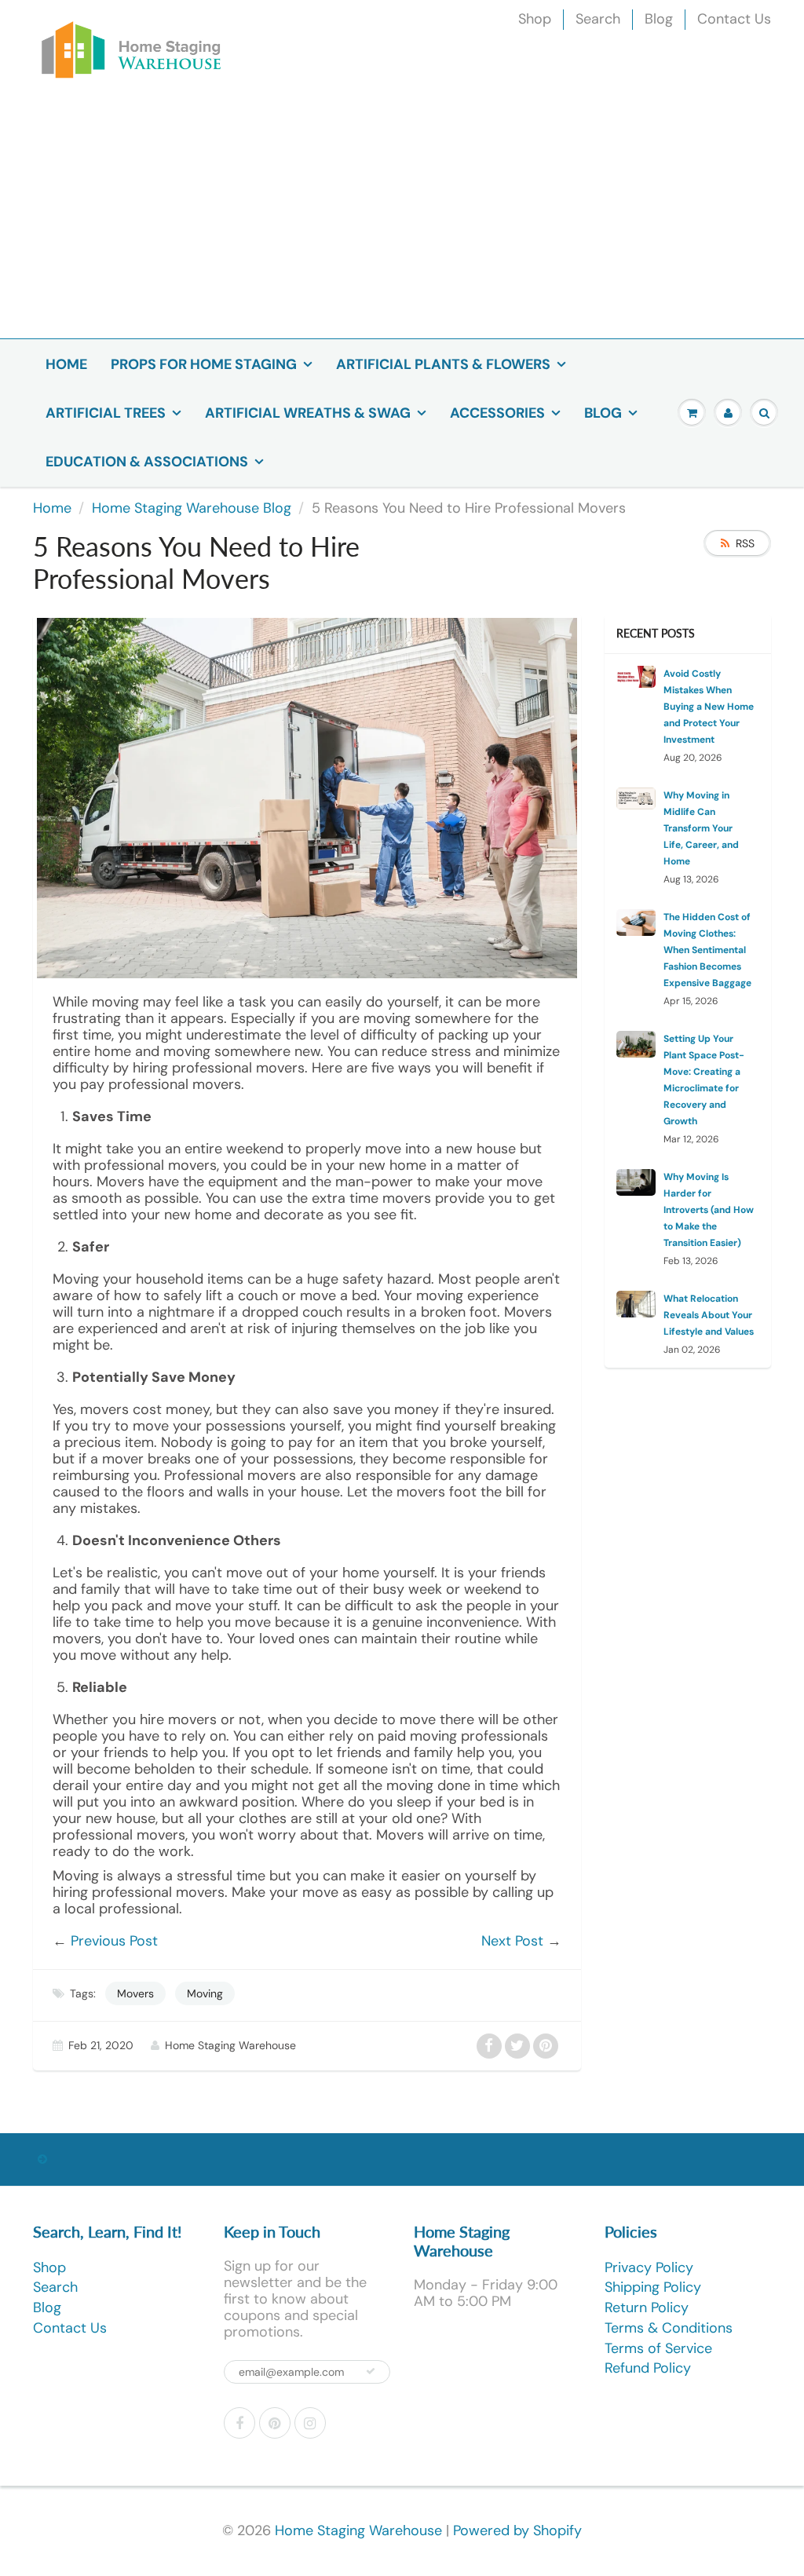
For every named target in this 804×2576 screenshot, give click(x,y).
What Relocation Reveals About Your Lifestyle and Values (709, 1315)
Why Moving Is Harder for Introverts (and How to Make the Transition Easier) (709, 1210)
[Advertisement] (402, 221)
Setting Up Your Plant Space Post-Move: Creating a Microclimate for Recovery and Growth (704, 1080)
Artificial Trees (106, 413)
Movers (135, 1993)
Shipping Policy (653, 2287)
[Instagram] (310, 2423)
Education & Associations (147, 462)
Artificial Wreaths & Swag (308, 413)
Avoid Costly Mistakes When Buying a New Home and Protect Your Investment (709, 707)
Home (66, 364)
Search (598, 19)
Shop (535, 19)
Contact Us (734, 19)
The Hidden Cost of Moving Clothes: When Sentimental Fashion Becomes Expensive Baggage (707, 950)
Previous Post (114, 1941)
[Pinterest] (275, 2423)
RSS (745, 543)
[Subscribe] (371, 2371)
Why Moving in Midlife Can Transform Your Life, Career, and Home (701, 828)
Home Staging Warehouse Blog (192, 508)
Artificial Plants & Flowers (443, 364)
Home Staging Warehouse (358, 2530)
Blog (659, 19)
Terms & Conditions (669, 2328)
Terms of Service (658, 2348)
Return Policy (647, 2307)
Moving (205, 1993)
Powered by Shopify (517, 2530)
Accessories (497, 413)
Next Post (512, 1941)
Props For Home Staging (204, 364)
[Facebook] (239, 2423)
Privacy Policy (649, 2267)
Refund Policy (648, 2368)
